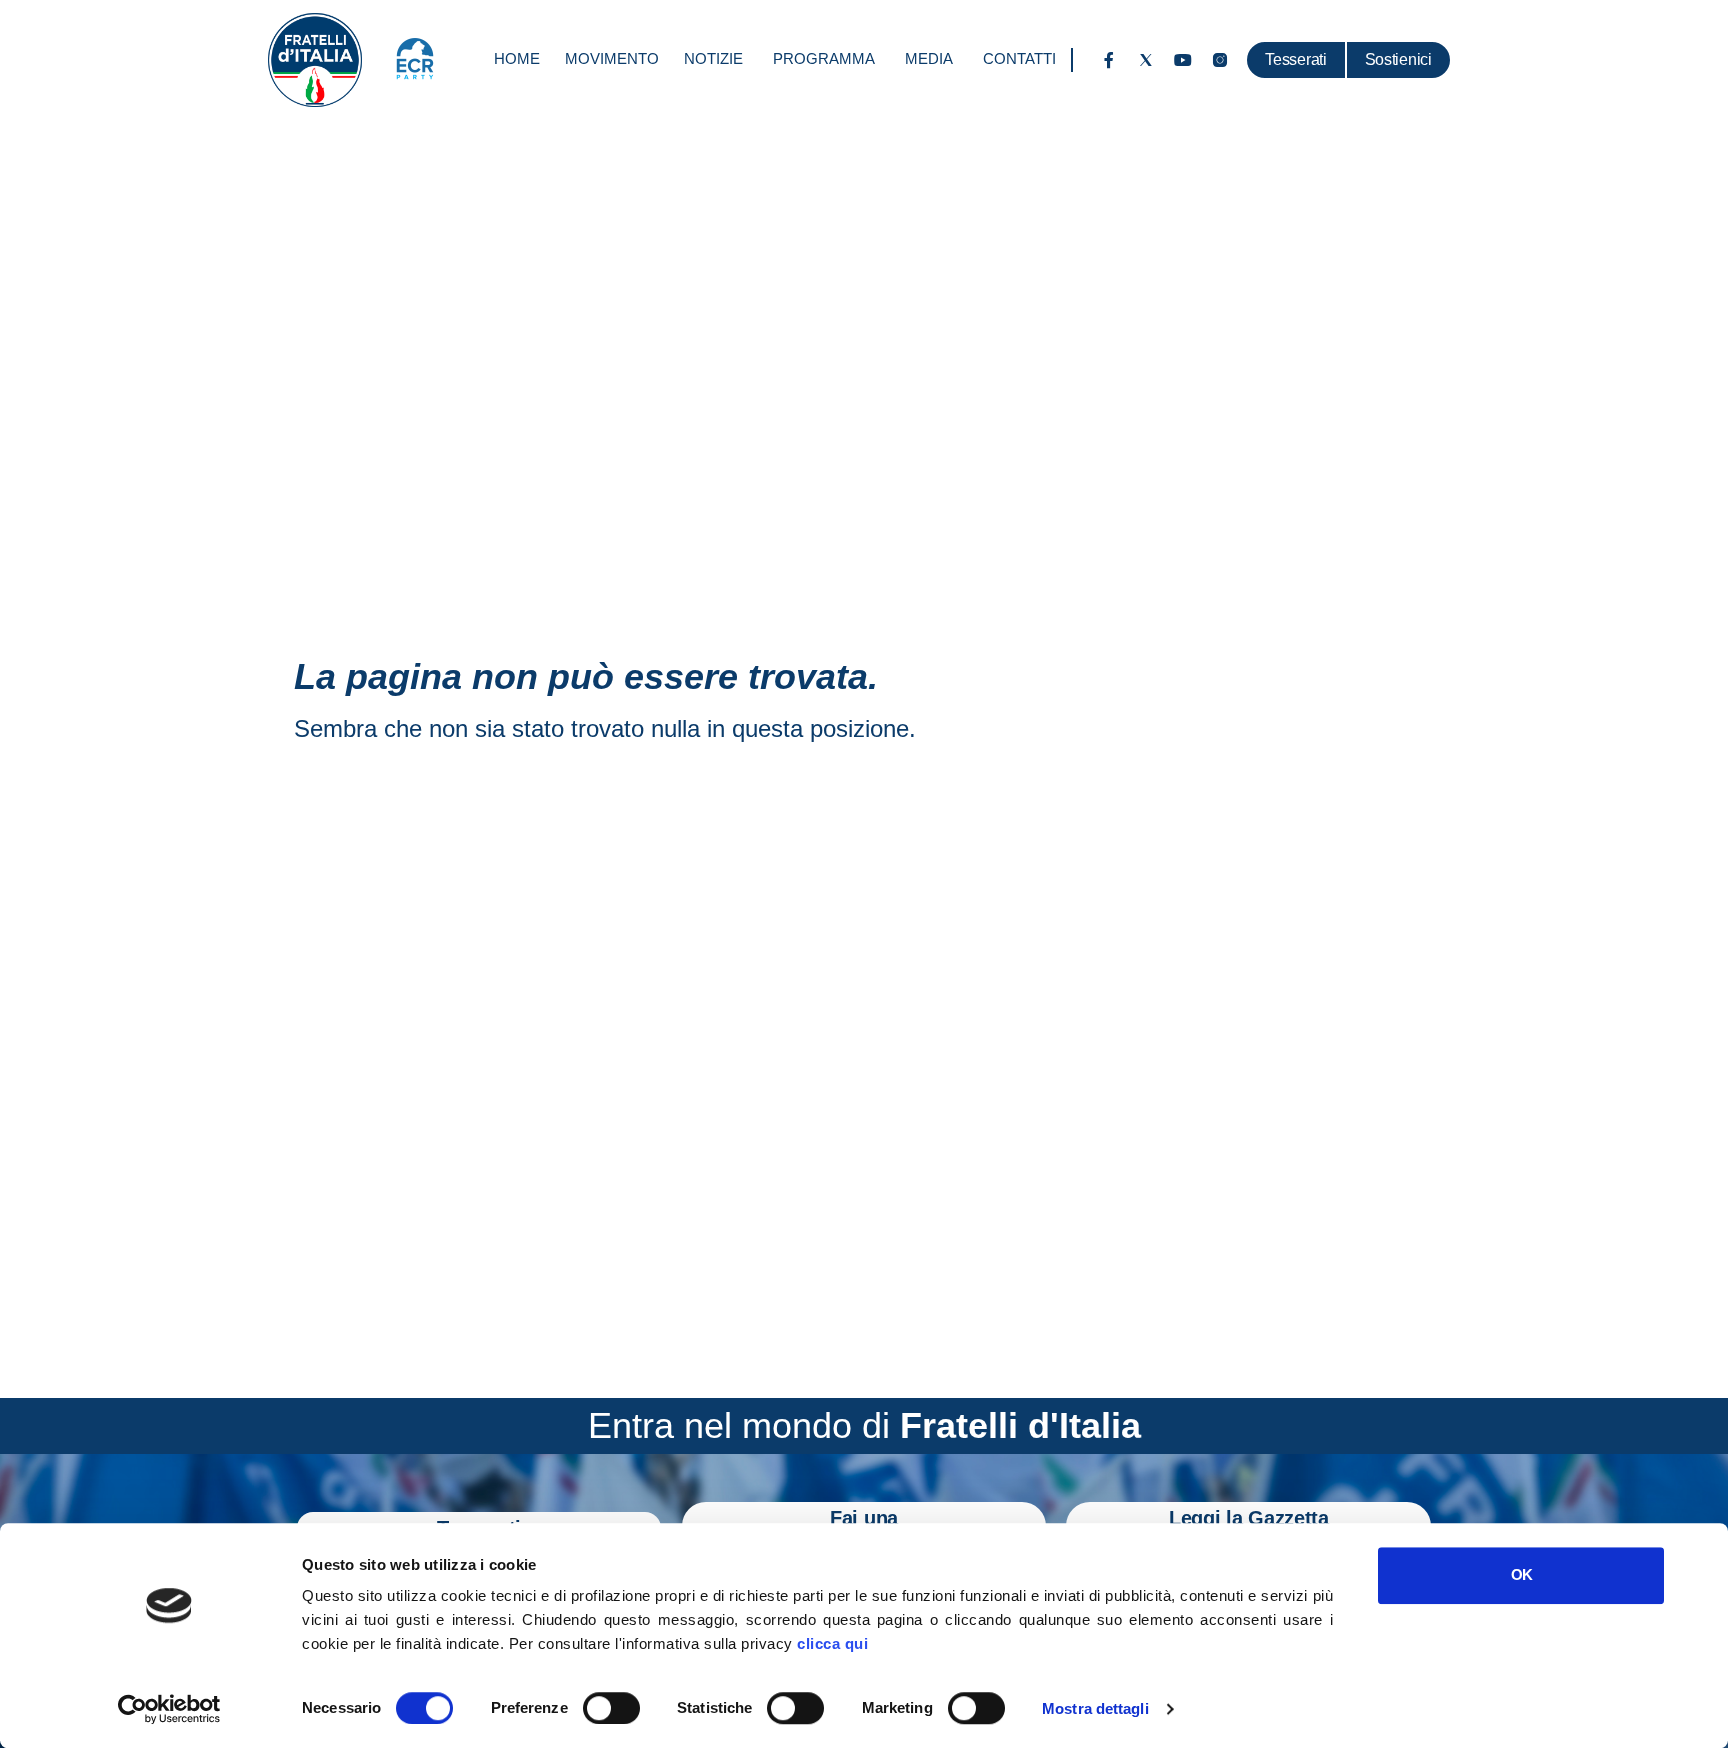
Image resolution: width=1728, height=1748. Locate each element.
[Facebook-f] (1109, 60)
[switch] (611, 1708)
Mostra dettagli (1095, 1708)
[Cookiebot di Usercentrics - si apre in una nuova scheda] (169, 1709)
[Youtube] (1183, 60)
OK (1521, 1574)
